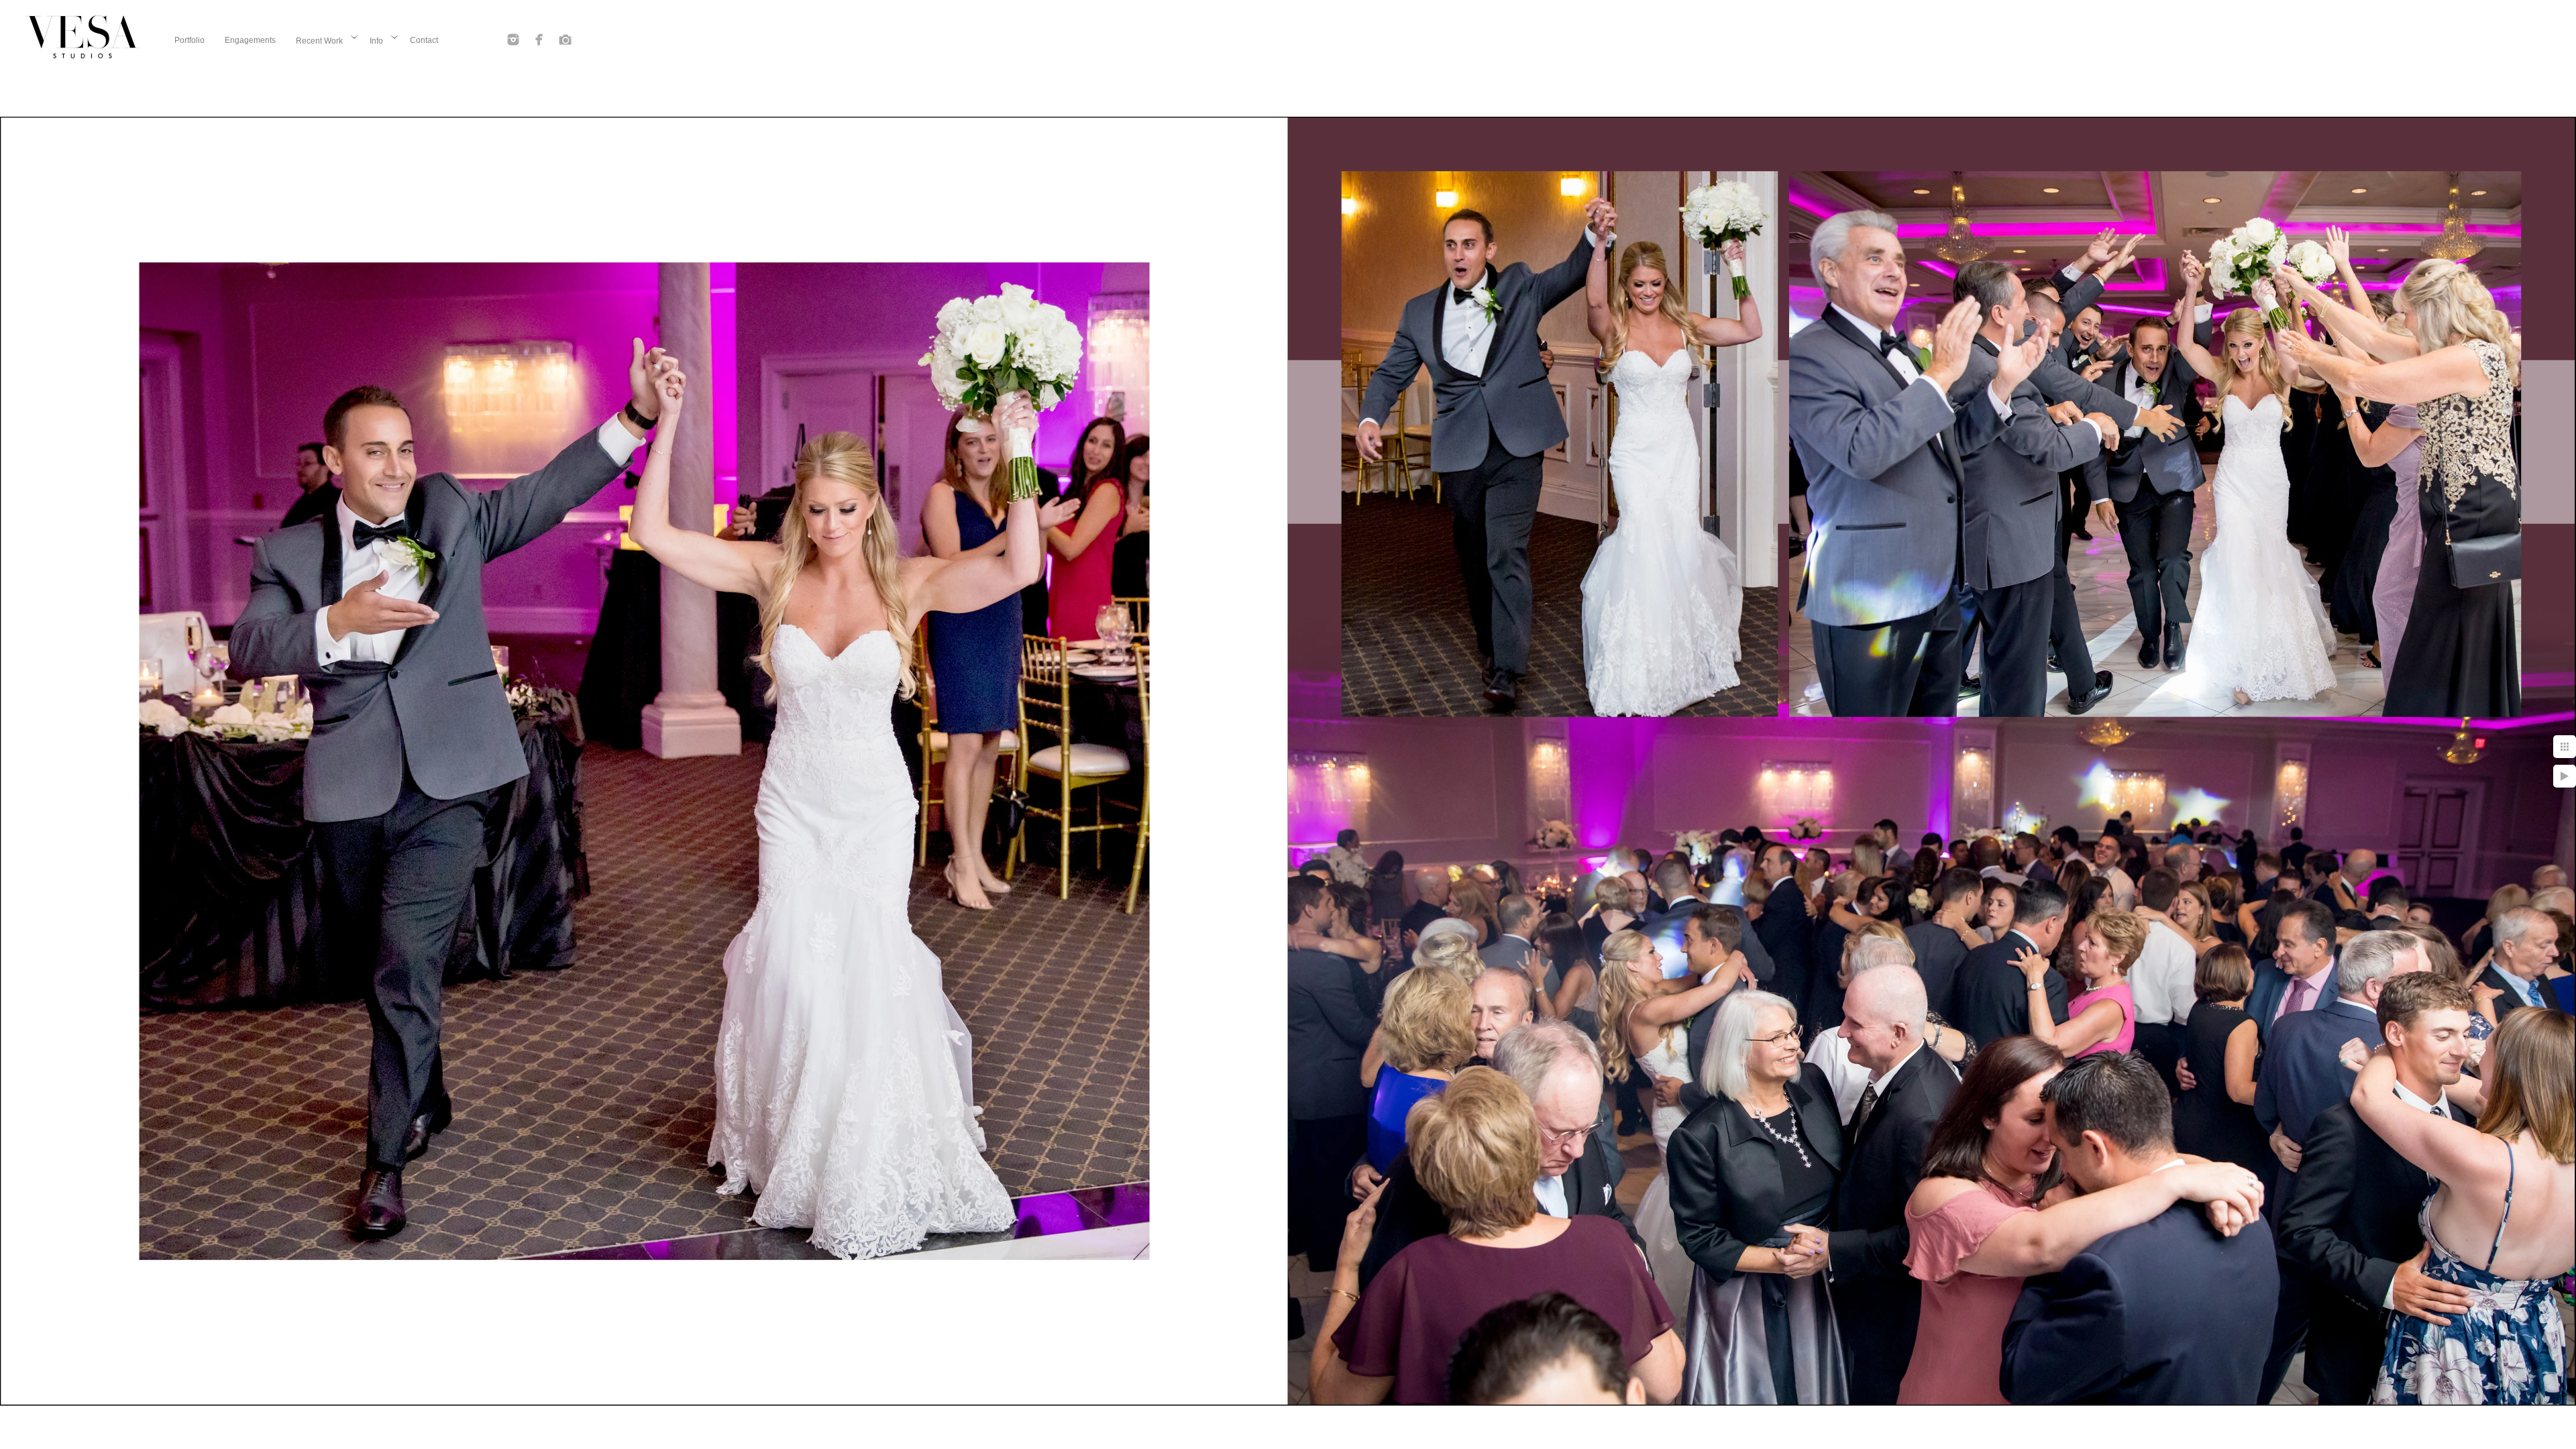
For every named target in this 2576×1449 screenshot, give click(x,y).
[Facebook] (539, 40)
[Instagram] (513, 40)
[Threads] (566, 40)
